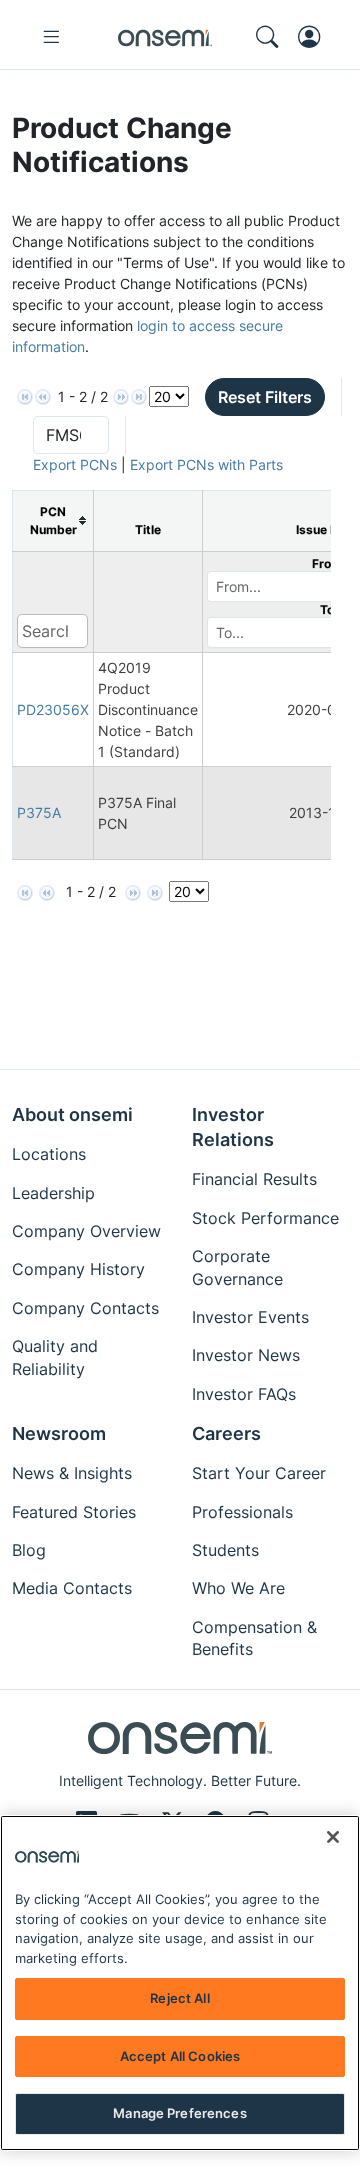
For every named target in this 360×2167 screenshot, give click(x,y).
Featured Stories (74, 1512)
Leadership (53, 1193)
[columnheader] (53, 520)
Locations (49, 1154)
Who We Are (238, 1588)
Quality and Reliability (55, 1357)
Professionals (242, 1512)
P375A (39, 812)
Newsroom (59, 1433)
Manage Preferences (179, 2113)
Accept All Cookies (180, 2056)
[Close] (333, 1837)
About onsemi (72, 1114)
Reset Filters (265, 397)
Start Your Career (259, 1473)
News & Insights (72, 1473)
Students (225, 1550)
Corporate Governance (237, 1267)
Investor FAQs (244, 1394)
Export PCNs (75, 464)
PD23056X (53, 709)
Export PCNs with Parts (206, 464)
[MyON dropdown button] (315, 37)
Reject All (179, 1998)
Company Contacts (85, 1308)
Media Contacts (72, 1588)
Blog (29, 1550)
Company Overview (86, 1231)
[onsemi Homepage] (165, 37)
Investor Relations (233, 1127)
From (327, 563)
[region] (180, 1983)
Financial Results (254, 1179)
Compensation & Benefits (254, 1638)
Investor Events (250, 1317)
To (327, 609)
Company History (78, 1269)
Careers (226, 1433)
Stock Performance (265, 1218)
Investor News (246, 1355)
